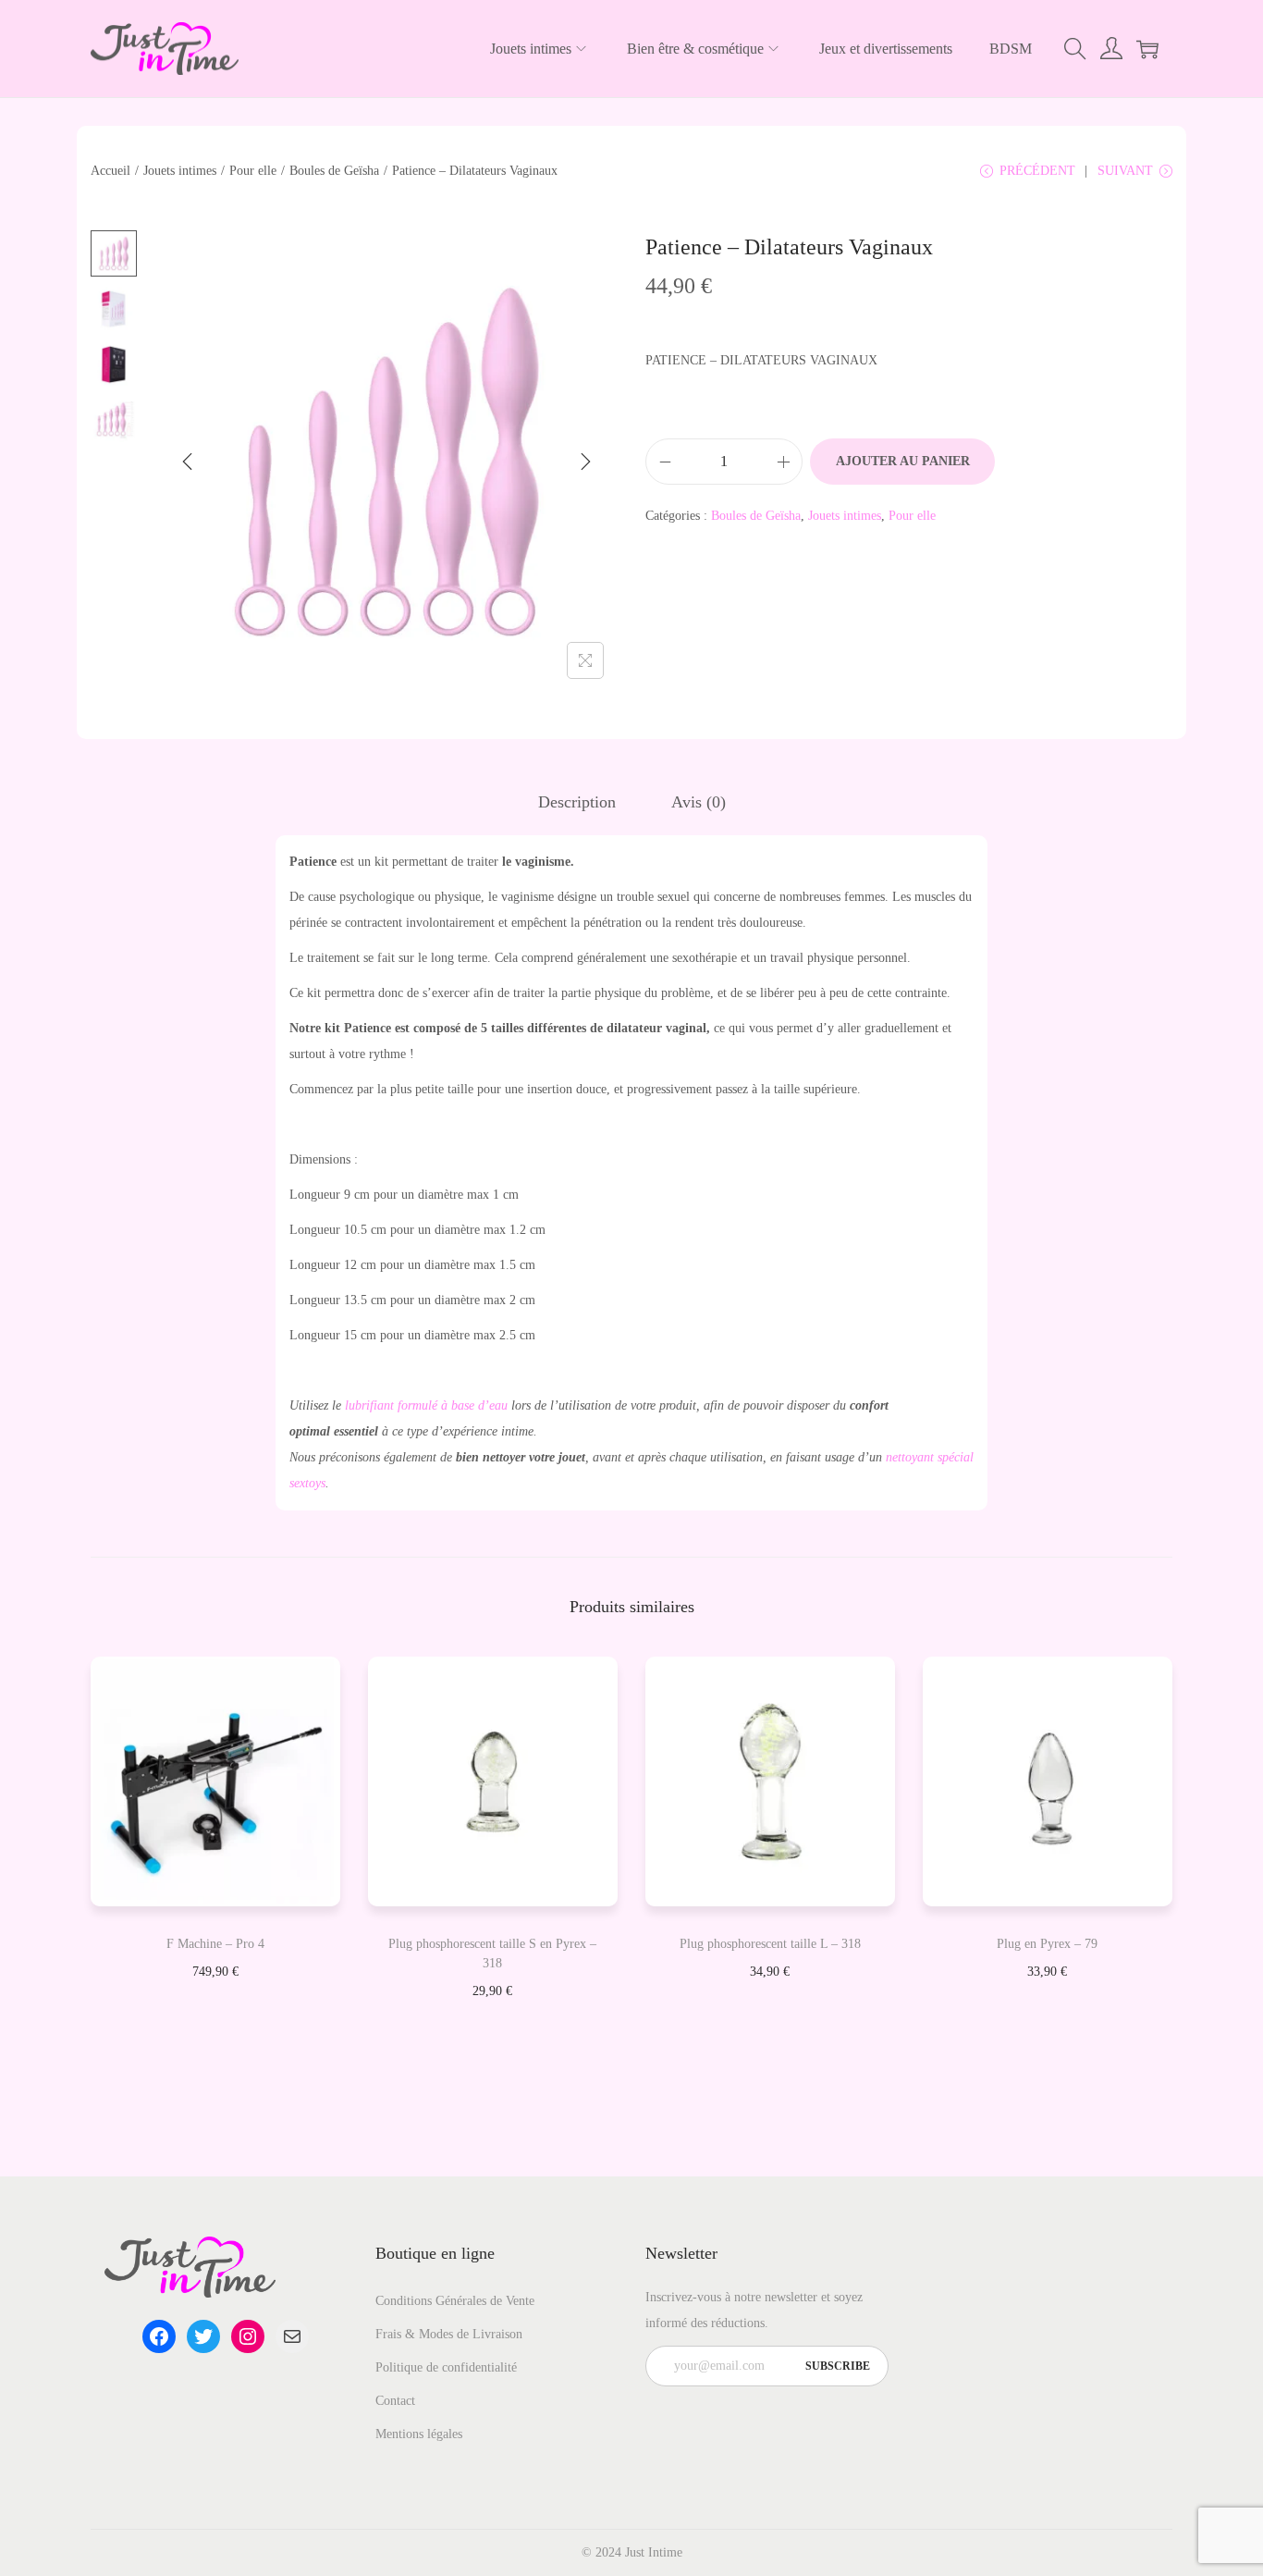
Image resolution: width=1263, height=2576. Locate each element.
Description (577, 802)
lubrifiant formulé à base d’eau (426, 1405)
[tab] (577, 802)
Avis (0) (699, 802)
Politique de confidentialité (446, 2367)
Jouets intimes (180, 171)
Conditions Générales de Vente (455, 2301)
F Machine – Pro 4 (215, 1944)
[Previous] (188, 462)
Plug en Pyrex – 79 (1047, 1944)
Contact (395, 2401)
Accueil (110, 171)
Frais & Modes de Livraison (449, 2334)
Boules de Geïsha (334, 171)
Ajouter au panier (903, 461)
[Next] (585, 462)
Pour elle (253, 171)
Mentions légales (419, 2434)
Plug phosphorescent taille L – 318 (770, 1944)
